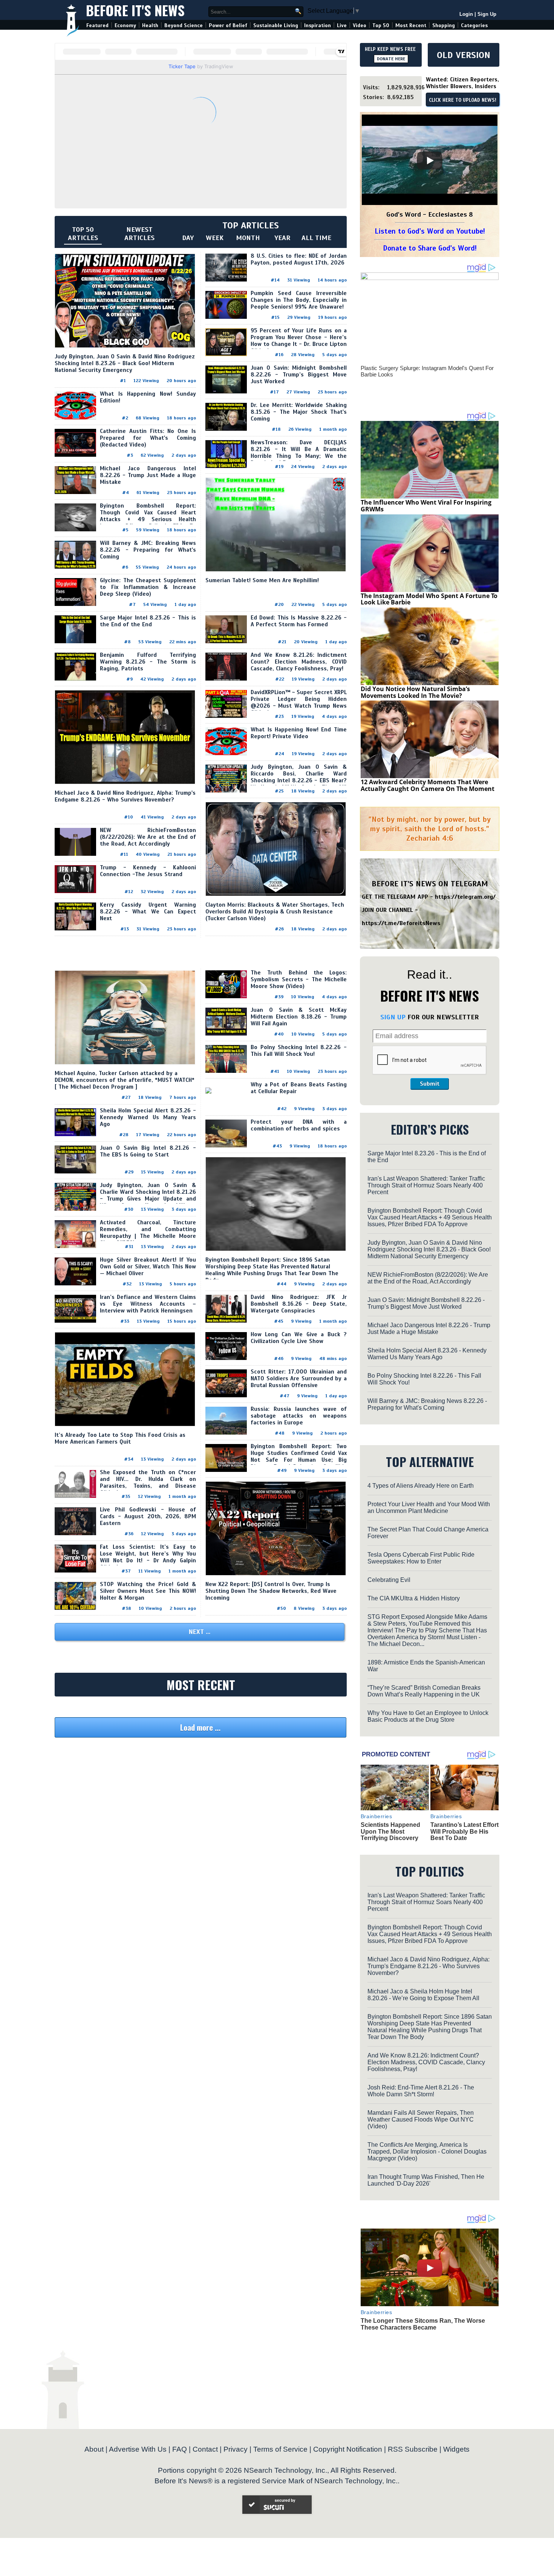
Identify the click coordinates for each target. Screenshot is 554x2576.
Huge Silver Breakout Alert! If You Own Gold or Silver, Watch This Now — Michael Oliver (148, 1267)
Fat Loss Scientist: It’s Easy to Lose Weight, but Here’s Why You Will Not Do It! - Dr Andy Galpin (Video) (148, 1557)
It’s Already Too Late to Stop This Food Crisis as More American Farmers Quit (120, 1438)
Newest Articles (139, 234)
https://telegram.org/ (465, 897)
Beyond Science (184, 25)
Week (215, 238)
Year (282, 238)
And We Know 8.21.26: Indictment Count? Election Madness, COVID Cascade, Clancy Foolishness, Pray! (299, 662)
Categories (474, 25)
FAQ (180, 2449)
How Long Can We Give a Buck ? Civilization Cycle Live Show (299, 1338)
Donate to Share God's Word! (430, 248)
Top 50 (381, 25)
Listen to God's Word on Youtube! (430, 231)
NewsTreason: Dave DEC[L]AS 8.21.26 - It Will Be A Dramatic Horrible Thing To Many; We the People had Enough (299, 453)
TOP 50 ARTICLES (83, 234)
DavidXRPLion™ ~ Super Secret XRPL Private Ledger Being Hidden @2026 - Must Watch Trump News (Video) (299, 702)
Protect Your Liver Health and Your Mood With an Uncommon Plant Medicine (429, 1508)
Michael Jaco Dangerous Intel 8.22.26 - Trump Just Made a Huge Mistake (148, 475)
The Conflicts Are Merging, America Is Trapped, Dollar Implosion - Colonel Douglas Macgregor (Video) (427, 2152)
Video (360, 25)
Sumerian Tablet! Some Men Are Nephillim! (262, 580)
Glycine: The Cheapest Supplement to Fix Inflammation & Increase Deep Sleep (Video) (148, 587)
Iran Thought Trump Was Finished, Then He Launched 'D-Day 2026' (426, 2180)
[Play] (430, 161)
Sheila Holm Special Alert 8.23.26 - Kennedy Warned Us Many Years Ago (148, 1117)
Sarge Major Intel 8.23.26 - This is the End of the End (148, 621)
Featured (97, 25)
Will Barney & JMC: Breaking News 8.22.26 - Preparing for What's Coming (148, 550)
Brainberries (376, 1816)
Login (466, 14)
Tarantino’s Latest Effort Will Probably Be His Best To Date (464, 1831)
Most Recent (411, 25)
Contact (205, 2449)
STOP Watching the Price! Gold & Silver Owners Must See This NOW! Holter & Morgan (148, 1591)
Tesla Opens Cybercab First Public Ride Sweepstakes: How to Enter (421, 1558)
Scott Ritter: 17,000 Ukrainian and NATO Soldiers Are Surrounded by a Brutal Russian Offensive (299, 1378)
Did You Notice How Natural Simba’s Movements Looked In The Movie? (415, 692)
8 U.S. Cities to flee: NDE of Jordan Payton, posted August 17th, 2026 (299, 259)
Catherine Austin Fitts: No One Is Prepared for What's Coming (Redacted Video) (148, 438)
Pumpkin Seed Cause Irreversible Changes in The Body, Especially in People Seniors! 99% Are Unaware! (299, 300)
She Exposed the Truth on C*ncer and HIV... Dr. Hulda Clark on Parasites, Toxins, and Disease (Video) (148, 1482)
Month (248, 238)
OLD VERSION (464, 55)
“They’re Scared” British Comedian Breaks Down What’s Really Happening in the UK (424, 1691)
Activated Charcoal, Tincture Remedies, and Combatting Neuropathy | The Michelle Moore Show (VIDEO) (148, 1233)
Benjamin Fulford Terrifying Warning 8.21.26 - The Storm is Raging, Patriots (148, 662)
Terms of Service (280, 2449)
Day (188, 238)
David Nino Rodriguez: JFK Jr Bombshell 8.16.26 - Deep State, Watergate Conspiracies (299, 1304)
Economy (125, 25)
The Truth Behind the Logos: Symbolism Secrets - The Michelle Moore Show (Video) (299, 979)
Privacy (236, 2449)
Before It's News (135, 10)
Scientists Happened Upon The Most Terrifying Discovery (390, 1831)
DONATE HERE (391, 59)
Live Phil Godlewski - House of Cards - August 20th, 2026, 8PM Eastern (148, 1516)
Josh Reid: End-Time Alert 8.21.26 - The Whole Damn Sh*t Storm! (421, 2091)
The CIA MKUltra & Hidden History (414, 1598)
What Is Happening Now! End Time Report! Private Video (299, 733)
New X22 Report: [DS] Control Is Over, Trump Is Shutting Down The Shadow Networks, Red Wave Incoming (271, 1591)
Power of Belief (228, 25)
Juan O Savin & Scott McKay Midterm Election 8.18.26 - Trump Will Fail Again (299, 1017)
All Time (316, 238)
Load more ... (200, 1727)
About (94, 2449)
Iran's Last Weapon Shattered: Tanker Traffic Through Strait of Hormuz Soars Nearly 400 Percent (426, 1185)
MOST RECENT (201, 1685)
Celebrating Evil (389, 1580)
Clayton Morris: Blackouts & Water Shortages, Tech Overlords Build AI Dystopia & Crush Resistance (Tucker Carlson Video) (275, 912)
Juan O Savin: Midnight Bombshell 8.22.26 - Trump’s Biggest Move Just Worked (299, 375)
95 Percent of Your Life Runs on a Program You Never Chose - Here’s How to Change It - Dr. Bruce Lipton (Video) (299, 341)
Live (342, 25)
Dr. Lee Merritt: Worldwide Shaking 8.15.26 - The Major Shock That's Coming (299, 412)
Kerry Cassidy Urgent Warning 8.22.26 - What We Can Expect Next (148, 912)
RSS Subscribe (413, 2449)
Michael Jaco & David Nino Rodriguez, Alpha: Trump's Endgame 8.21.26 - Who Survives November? (125, 796)
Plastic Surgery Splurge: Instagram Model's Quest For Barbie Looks (427, 371)
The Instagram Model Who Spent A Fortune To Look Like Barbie (429, 599)
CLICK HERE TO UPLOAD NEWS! (463, 100)
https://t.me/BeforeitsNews (401, 923)
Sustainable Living (276, 25)
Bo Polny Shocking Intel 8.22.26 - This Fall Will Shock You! (299, 1051)
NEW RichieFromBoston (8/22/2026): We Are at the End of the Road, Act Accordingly (148, 837)
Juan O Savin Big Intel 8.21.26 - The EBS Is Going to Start (148, 1151)
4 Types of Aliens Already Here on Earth (421, 1486)
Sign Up (487, 14)
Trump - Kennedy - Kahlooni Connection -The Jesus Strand (148, 871)
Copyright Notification (348, 2449)
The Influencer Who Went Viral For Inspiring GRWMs (426, 506)
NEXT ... (200, 1632)
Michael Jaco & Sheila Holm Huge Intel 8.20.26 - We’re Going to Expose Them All (423, 1995)
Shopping (444, 25)
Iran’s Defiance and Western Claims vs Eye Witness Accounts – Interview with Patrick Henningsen (148, 1304)
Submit (430, 1084)
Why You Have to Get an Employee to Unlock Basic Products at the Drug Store (428, 1716)
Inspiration (318, 25)
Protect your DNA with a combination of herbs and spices (299, 1125)
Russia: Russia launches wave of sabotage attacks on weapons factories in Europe (299, 1416)
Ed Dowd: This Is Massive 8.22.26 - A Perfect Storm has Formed (299, 621)
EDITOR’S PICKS (430, 1129)
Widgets (456, 2449)
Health (150, 25)
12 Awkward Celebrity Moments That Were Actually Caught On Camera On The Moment (428, 785)
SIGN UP (393, 1017)
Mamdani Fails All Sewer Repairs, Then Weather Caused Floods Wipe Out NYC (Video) (421, 2119)
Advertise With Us (138, 2449)
